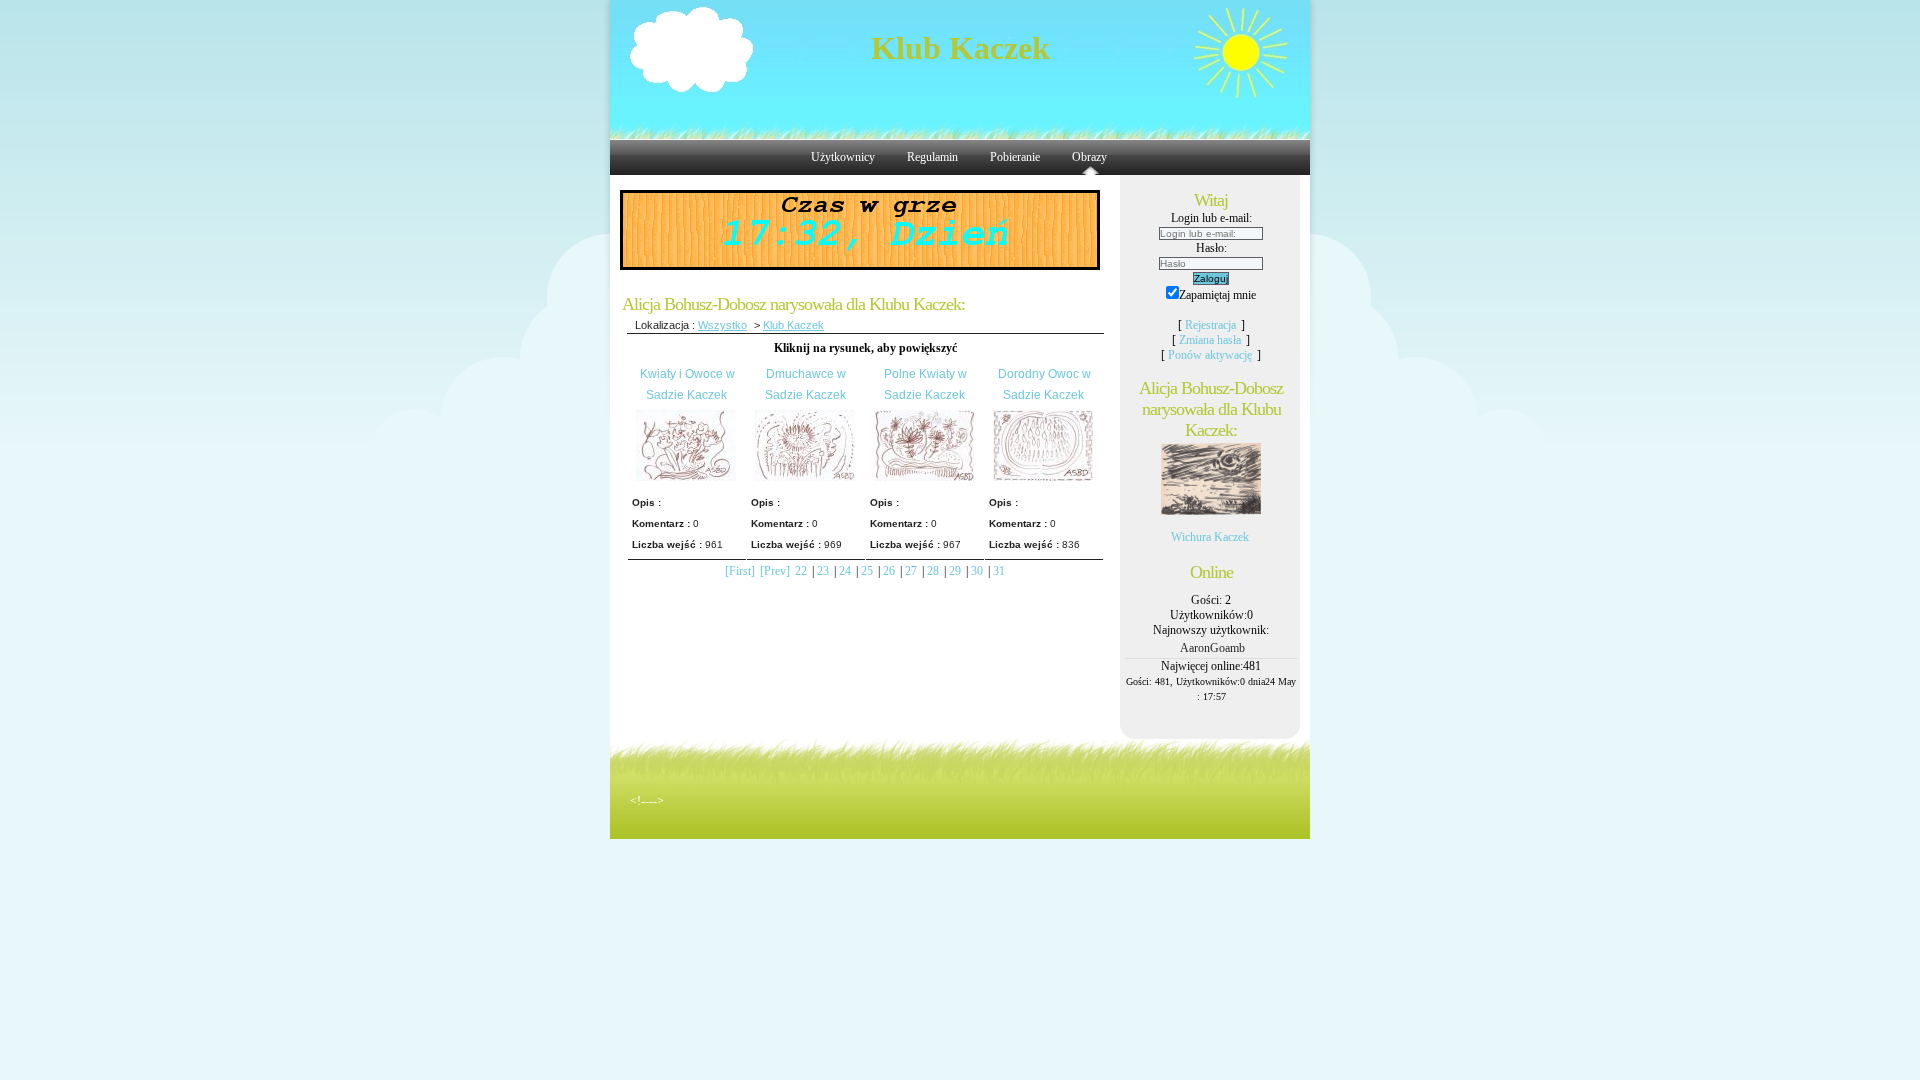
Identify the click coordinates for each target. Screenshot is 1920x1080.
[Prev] (775, 571)
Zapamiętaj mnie (1217, 295)
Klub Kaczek (960, 48)
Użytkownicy (843, 157)
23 (823, 571)
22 (801, 571)
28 (933, 571)
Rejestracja (1210, 325)
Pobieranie (1015, 157)
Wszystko (722, 325)
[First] (740, 571)
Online (1211, 572)
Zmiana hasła (1210, 340)
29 (955, 571)
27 (911, 571)
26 (889, 571)
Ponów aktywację (1210, 355)
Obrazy (1089, 157)
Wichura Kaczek (1210, 537)
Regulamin (932, 157)
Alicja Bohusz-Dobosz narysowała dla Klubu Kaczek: (1211, 409)
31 (999, 571)
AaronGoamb (1212, 648)
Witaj (1211, 200)
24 (845, 571)
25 (867, 571)
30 (977, 571)
